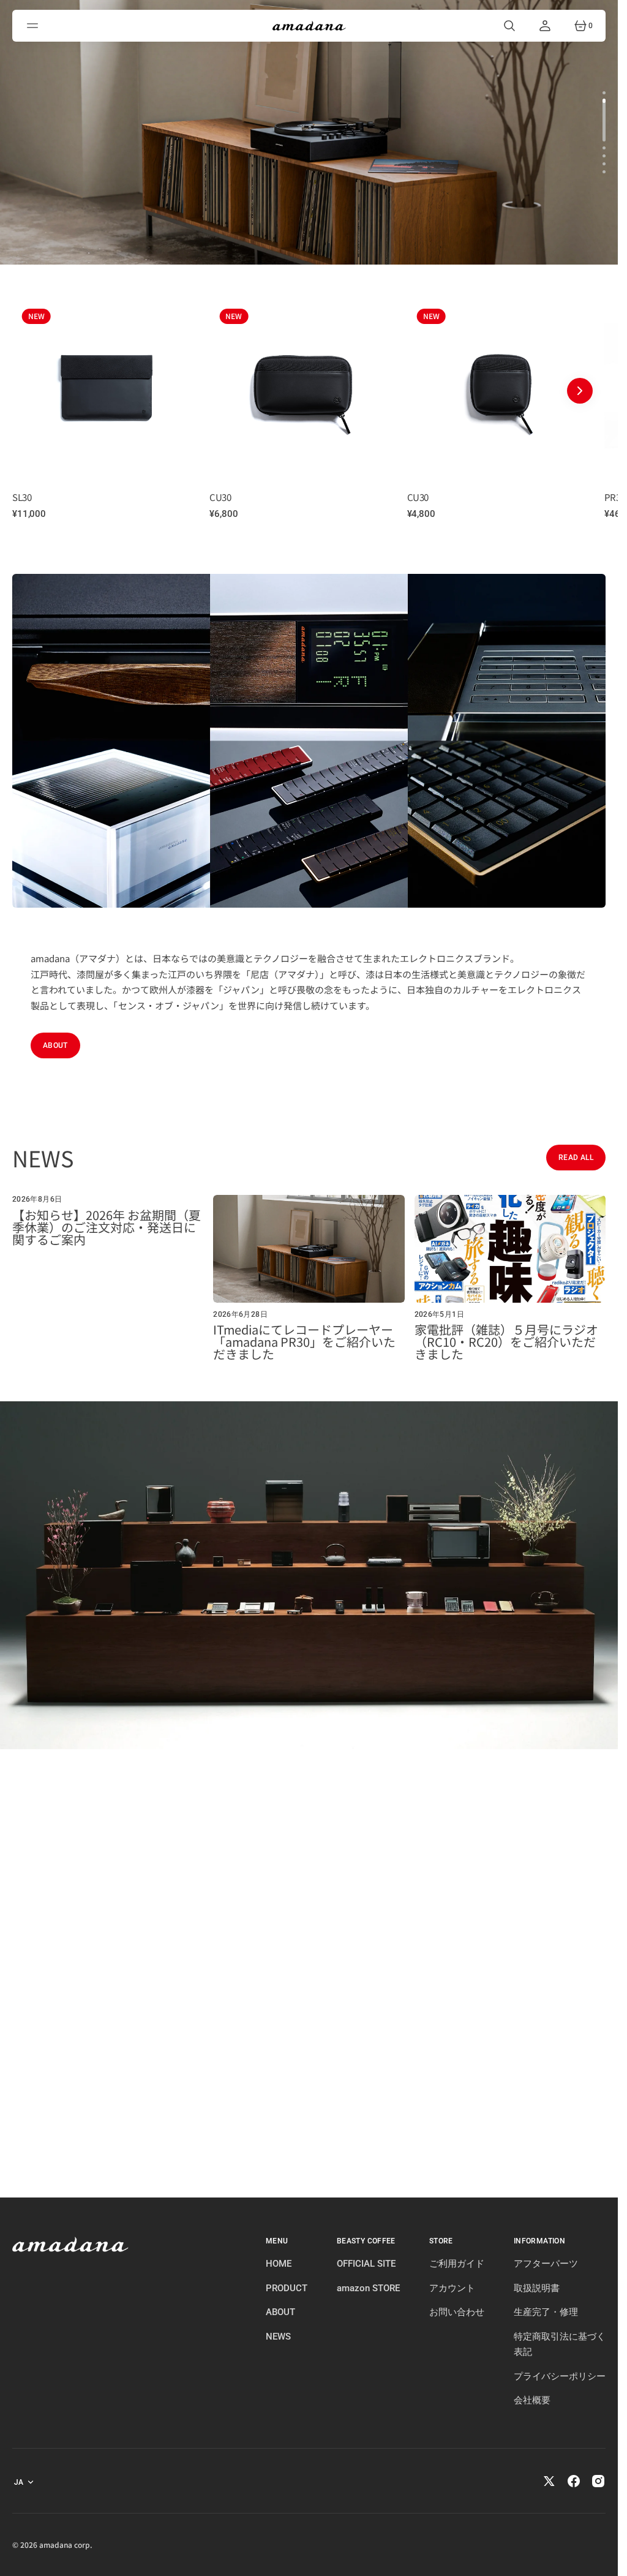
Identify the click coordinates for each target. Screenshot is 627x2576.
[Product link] (118, 385)
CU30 (35, 497)
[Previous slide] (38, 391)
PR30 (429, 497)
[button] (34, 26)
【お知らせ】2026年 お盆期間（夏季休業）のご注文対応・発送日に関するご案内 (107, 1227)
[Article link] (108, 1278)
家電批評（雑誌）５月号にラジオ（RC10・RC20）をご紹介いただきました (506, 1342)
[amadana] (309, 26)
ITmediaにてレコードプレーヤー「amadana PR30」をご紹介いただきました (304, 1342)
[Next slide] (580, 391)
